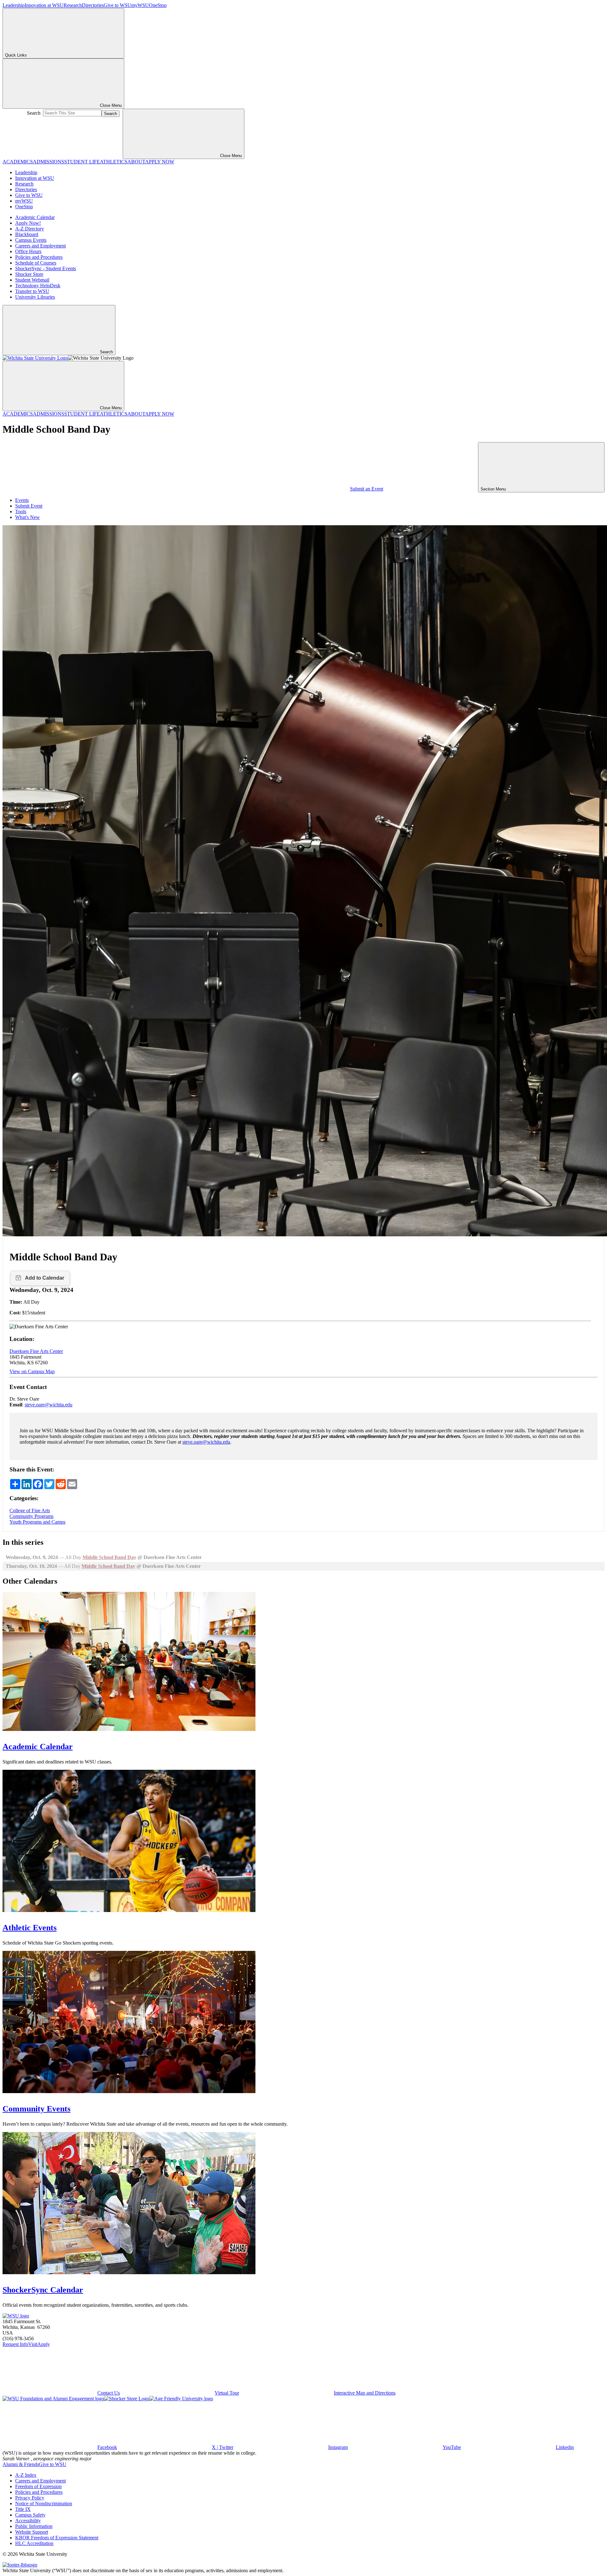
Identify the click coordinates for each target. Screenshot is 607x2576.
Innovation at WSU (44, 5)
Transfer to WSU (32, 291)
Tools (21, 512)
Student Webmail (32, 280)
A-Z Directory (30, 229)
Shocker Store (29, 274)
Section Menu (494, 489)
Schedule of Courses (36, 263)
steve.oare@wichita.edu (49, 1405)
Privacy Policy (30, 2498)
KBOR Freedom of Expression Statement (57, 2538)
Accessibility (28, 2521)
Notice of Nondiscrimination (44, 2503)
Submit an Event (367, 489)
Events (22, 500)
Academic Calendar (35, 217)
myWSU (140, 5)
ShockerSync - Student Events (46, 268)
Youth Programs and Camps (37, 1522)
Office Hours (28, 251)
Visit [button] (33, 2344)
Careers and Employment (40, 246)
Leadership (14, 5)
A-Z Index (26, 2475)
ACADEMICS (18, 162)
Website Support (32, 2532)
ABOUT (136, 162)
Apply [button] (44, 2344)
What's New (28, 517)
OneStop (158, 5)
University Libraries (35, 297)
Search (34, 113)
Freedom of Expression (38, 2486)
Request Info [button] (15, 2344)
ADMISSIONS (49, 162)
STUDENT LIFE (82, 162)
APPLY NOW (160, 162)
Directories (93, 5)
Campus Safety (30, 2515)
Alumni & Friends (21, 2464)
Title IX (23, 2509)
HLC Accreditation (34, 2543)
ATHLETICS (114, 162)
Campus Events (31, 240)
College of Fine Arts (30, 1510)
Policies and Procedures (39, 257)
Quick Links (16, 55)
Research (73, 5)
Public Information (34, 2526)
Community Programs (31, 1516)
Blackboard (27, 234)
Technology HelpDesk (38, 286)
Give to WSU (117, 5)
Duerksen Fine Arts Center (36, 1351)
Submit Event (29, 506)
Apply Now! (28, 223)
